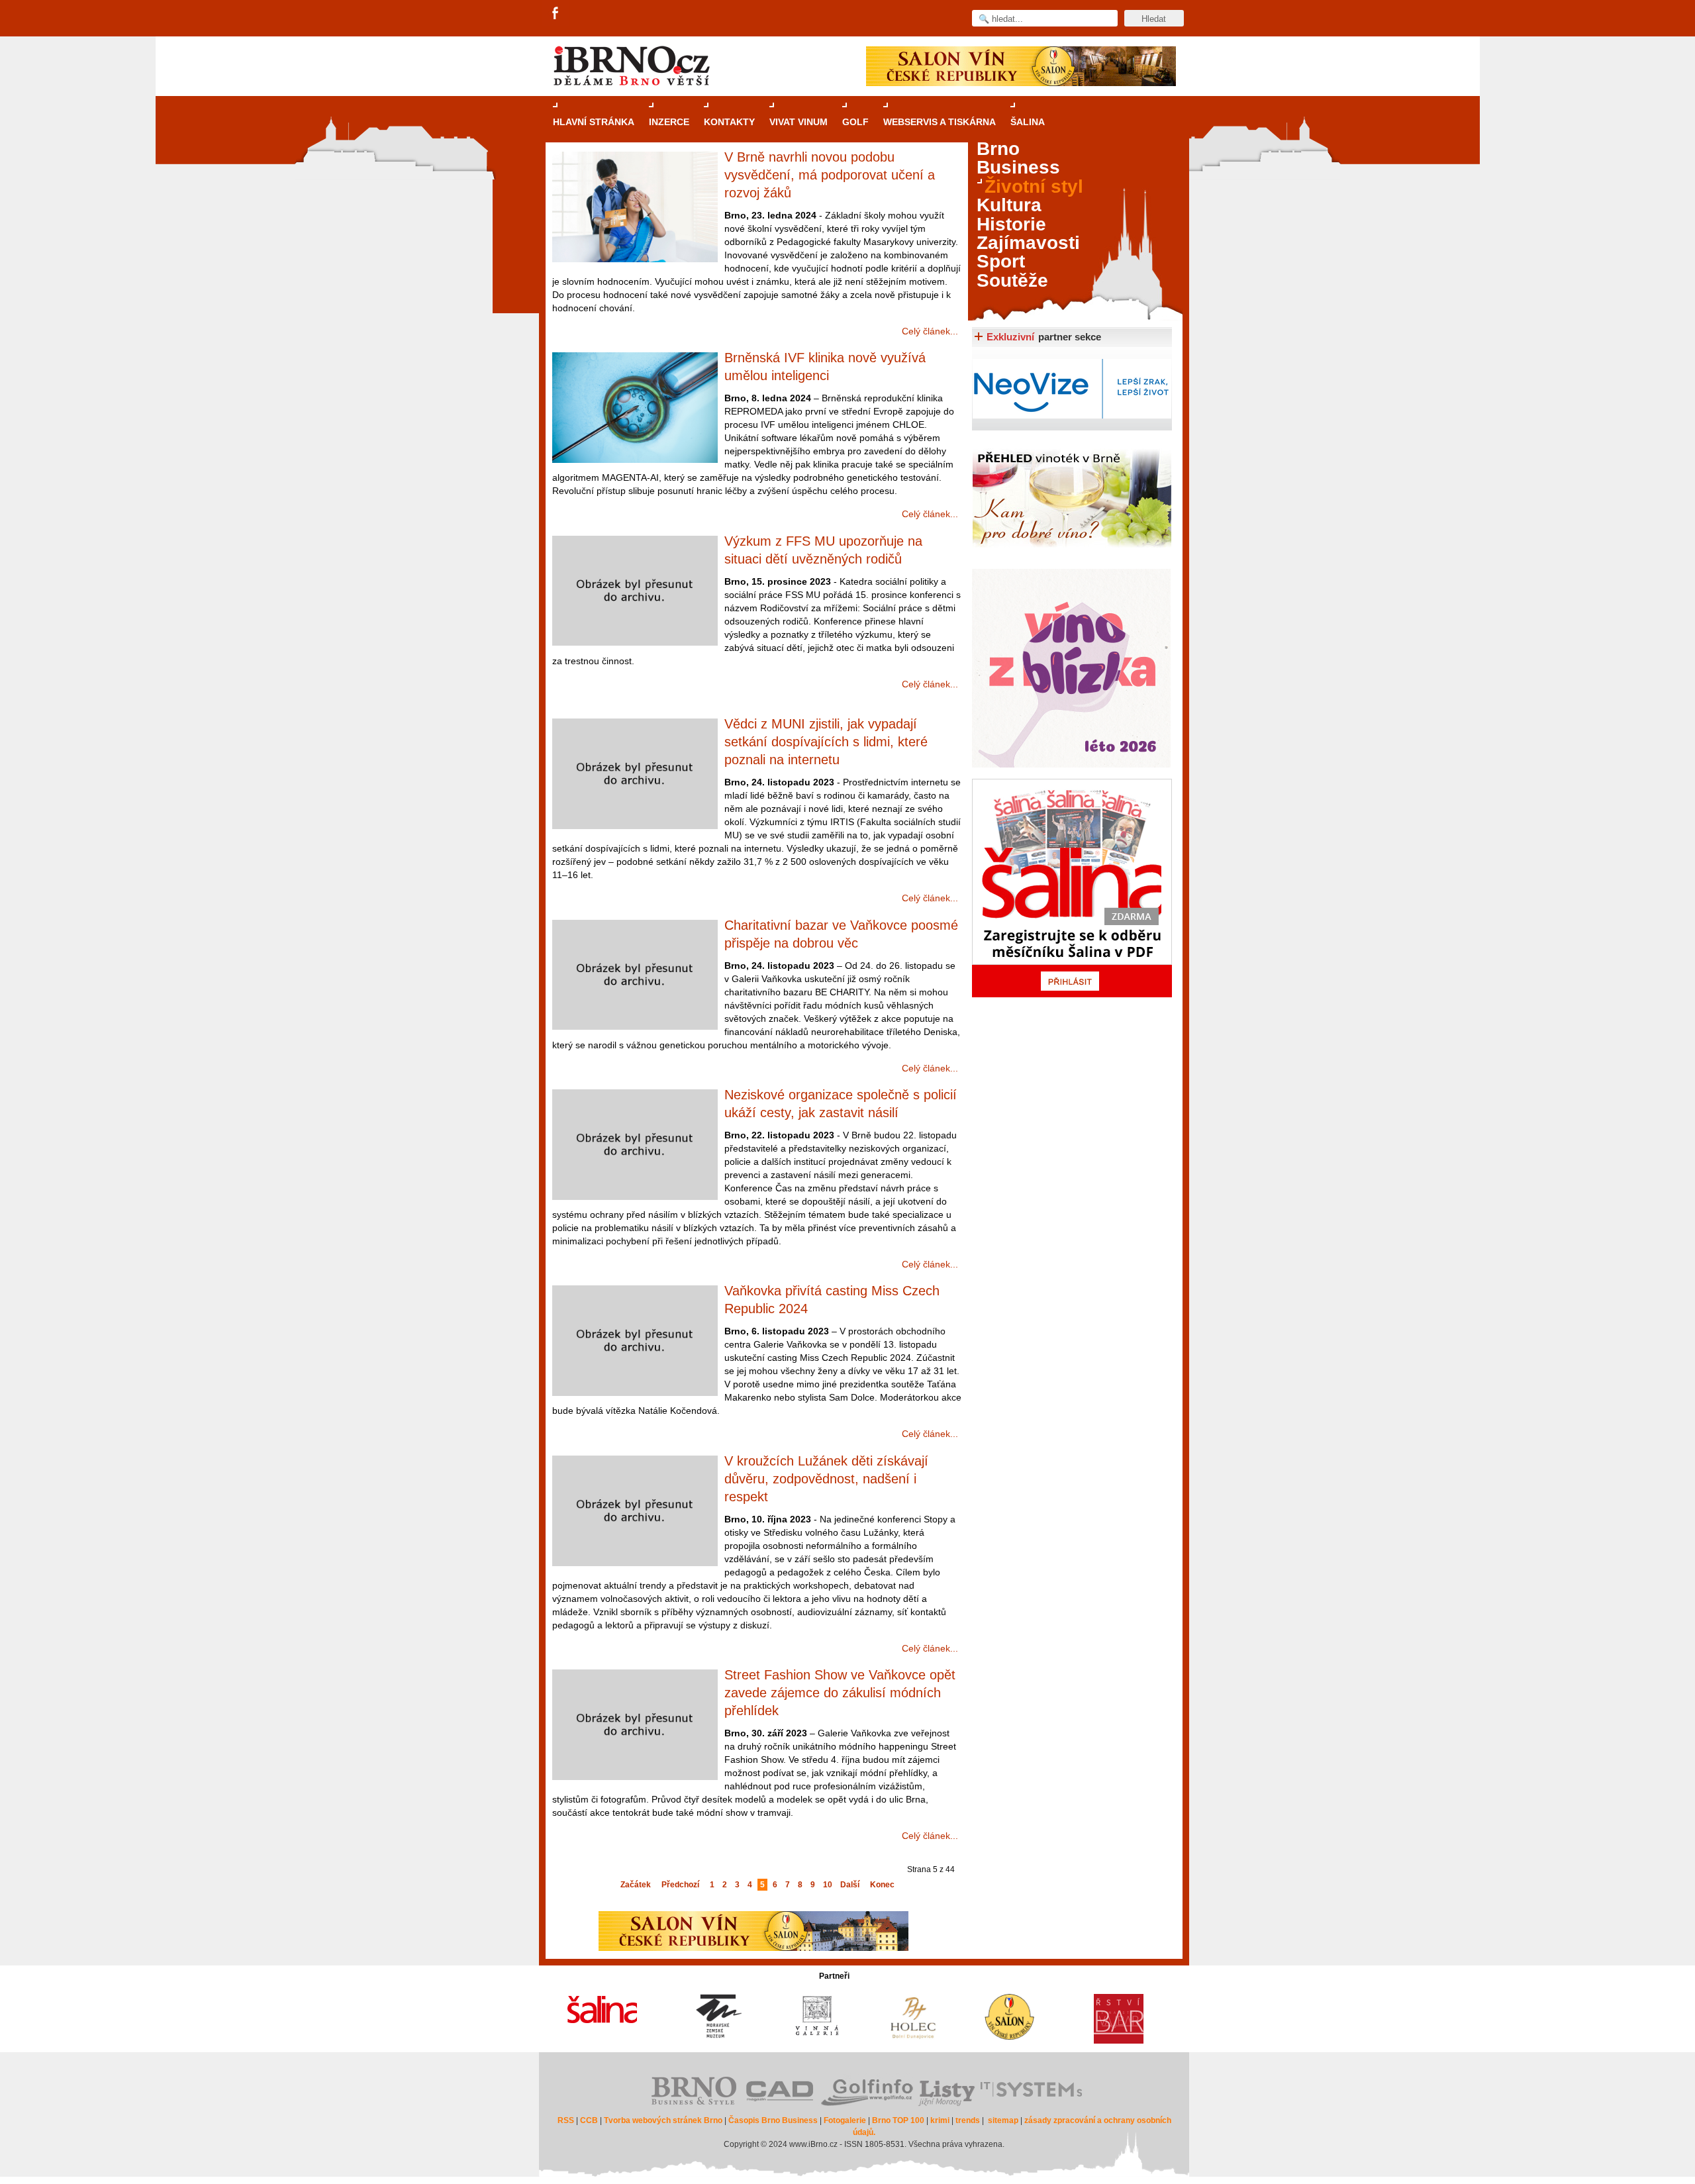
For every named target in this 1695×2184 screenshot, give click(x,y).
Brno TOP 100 (898, 2120)
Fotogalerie (845, 2120)
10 (828, 1885)
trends (968, 2120)
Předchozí (680, 1885)
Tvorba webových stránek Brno (663, 2120)
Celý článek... (930, 331)
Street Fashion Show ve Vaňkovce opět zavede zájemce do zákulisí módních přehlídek (840, 1693)
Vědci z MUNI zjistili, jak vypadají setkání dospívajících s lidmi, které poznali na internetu (826, 742)
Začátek (636, 1885)
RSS (566, 2120)
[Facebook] (556, 14)
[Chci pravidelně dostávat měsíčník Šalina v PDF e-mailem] (1072, 888)
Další (850, 1885)
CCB (589, 2120)
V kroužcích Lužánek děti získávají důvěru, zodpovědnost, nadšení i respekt (826, 1479)
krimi (940, 2120)
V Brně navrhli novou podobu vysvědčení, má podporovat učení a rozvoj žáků (830, 175)
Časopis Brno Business (773, 2120)
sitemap (1003, 2120)
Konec (882, 1885)
